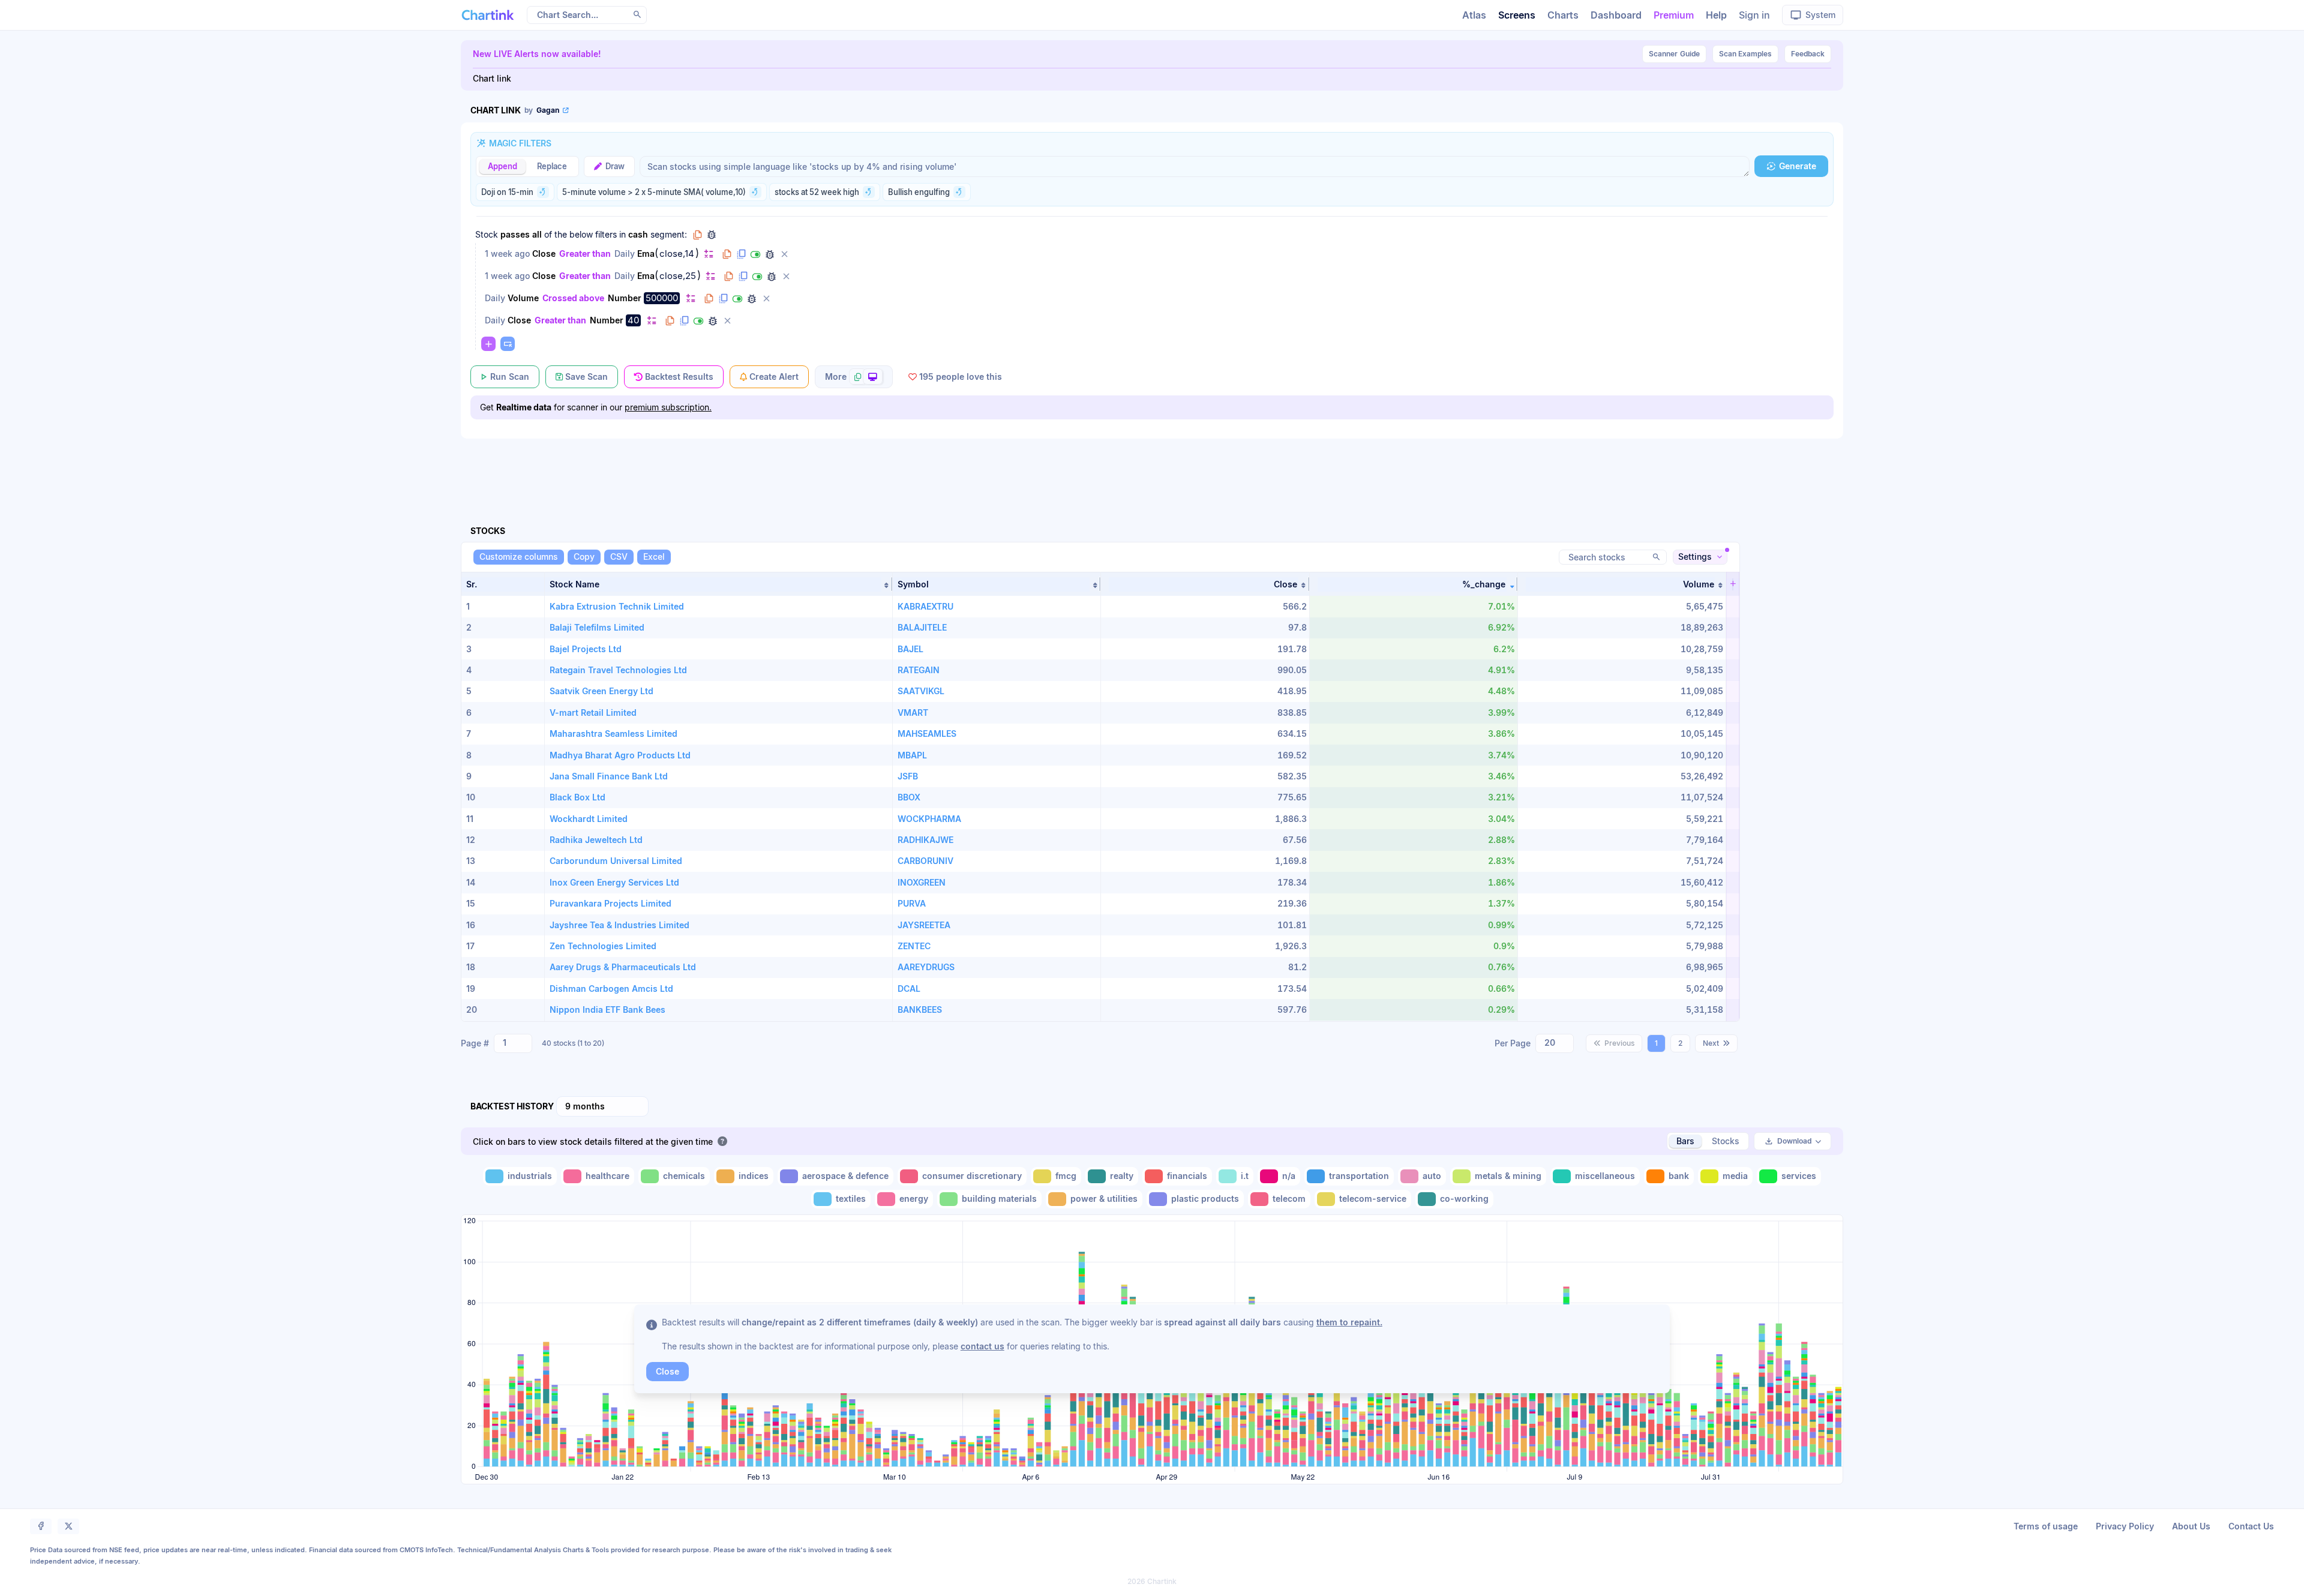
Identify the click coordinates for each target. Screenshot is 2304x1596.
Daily (625, 253)
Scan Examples (1745, 54)
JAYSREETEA (924, 925)
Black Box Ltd (577, 797)
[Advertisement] (1152, 468)
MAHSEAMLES (927, 733)
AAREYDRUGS (926, 967)
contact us (982, 1346)
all (537, 234)
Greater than (585, 253)
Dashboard (1616, 15)
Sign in (1754, 15)
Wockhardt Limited (589, 819)
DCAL (909, 988)
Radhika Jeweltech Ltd (596, 840)
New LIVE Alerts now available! (537, 54)
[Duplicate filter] (741, 254)
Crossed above (573, 298)
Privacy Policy (2125, 1526)
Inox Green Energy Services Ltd (614, 882)
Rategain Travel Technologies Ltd (618, 670)
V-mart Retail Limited (593, 712)
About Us (2191, 1526)
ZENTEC (914, 946)
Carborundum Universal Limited (616, 861)
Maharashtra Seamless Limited (613, 733)
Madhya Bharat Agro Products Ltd (620, 755)
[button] (718, 584)
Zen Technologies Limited (603, 946)
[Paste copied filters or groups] (508, 344)
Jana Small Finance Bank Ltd (609, 776)
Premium (1674, 15)
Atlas (1474, 15)
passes (515, 234)
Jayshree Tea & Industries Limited (619, 925)
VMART (913, 712)
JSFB (908, 776)
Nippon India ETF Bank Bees (607, 1009)
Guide (1674, 54)
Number (625, 298)
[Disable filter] (755, 254)
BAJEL (910, 649)
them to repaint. (1349, 1322)
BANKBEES (920, 1009)
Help (1716, 15)
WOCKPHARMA (929, 819)
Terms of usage (2046, 1526)
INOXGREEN (922, 882)
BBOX (909, 797)
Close (544, 253)
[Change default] (709, 253)
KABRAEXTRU (925, 606)
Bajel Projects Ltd (586, 649)
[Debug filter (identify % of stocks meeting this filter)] (770, 254)
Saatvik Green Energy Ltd (601, 691)
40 (633, 320)
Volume (523, 298)
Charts (1563, 15)
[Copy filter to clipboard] (727, 254)
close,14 (677, 254)
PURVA (912, 903)
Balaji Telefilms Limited (597, 627)
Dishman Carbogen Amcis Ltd (611, 988)
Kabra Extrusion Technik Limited (617, 606)
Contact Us (2251, 1526)
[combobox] (513, 1043)
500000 (662, 298)
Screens (1517, 15)
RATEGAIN (919, 670)
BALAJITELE (922, 627)
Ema (646, 253)
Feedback (1808, 54)
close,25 (678, 276)
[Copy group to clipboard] (697, 235)
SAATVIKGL (921, 691)
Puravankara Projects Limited (610, 903)
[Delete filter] (784, 254)
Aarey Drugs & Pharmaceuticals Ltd (623, 967)
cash (638, 234)
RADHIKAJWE (925, 840)
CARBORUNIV (925, 861)
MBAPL (912, 755)
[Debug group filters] (712, 235)
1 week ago (507, 253)
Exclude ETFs (692, 1010)
